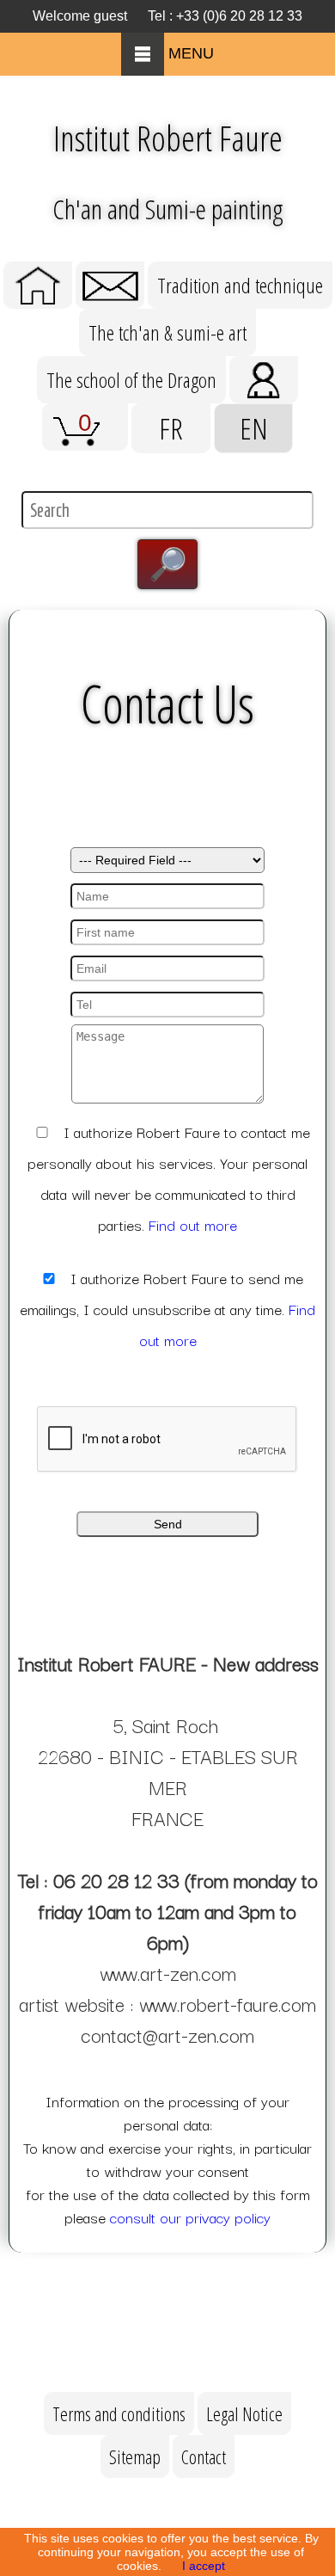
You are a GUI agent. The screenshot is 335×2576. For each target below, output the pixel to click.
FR (171, 428)
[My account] (264, 363)
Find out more (193, 1224)
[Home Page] (38, 269)
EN (254, 428)
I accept (204, 2566)
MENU (189, 53)
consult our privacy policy (190, 2217)
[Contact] (110, 269)
